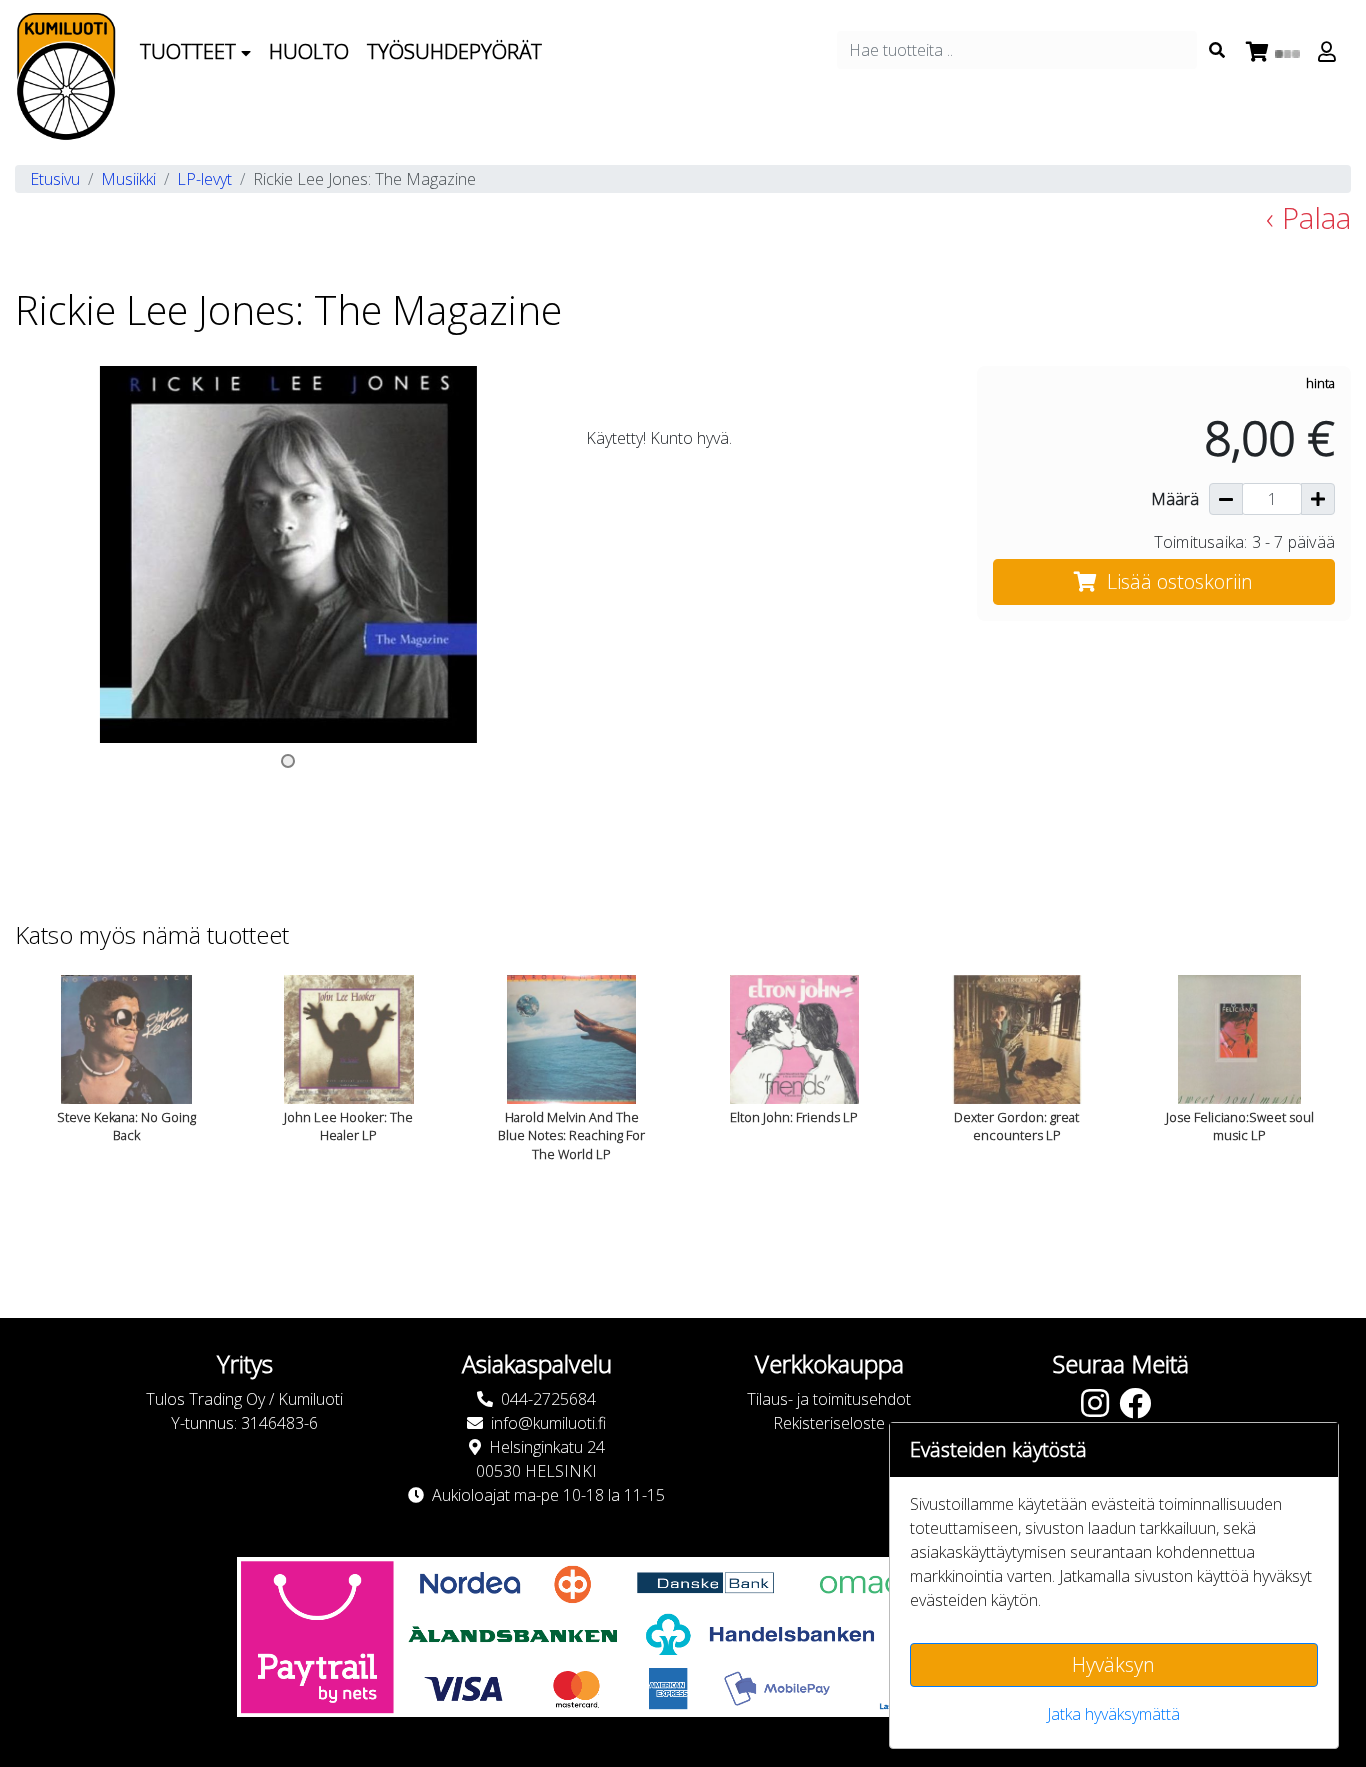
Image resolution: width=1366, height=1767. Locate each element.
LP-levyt (204, 179)
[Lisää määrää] (1318, 499)
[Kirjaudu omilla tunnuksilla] (1330, 52)
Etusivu (55, 179)
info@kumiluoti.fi (548, 1423)
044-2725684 (548, 1399)
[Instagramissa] (1100, 1409)
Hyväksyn (1113, 1664)
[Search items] (1217, 50)
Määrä (1175, 499)
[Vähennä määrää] (1226, 499)
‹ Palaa (1308, 217)
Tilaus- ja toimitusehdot (829, 1399)
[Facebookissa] (1140, 1409)
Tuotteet (190, 51)
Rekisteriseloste (829, 1423)
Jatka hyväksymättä (1113, 1714)
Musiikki (128, 179)
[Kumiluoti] (66, 77)
